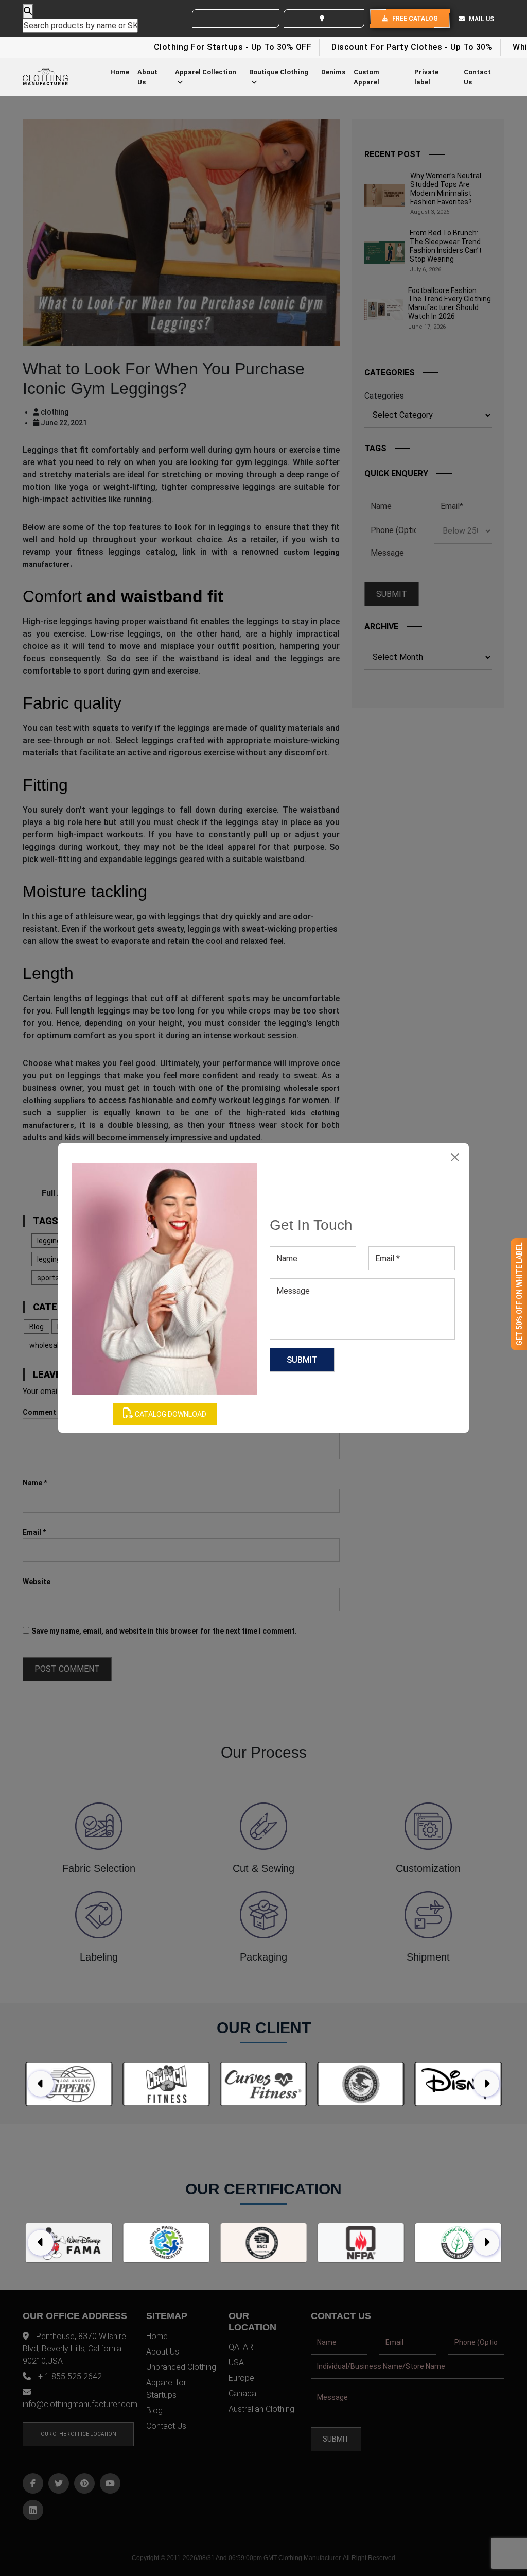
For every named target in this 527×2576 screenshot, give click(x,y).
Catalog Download (170, 1414)
